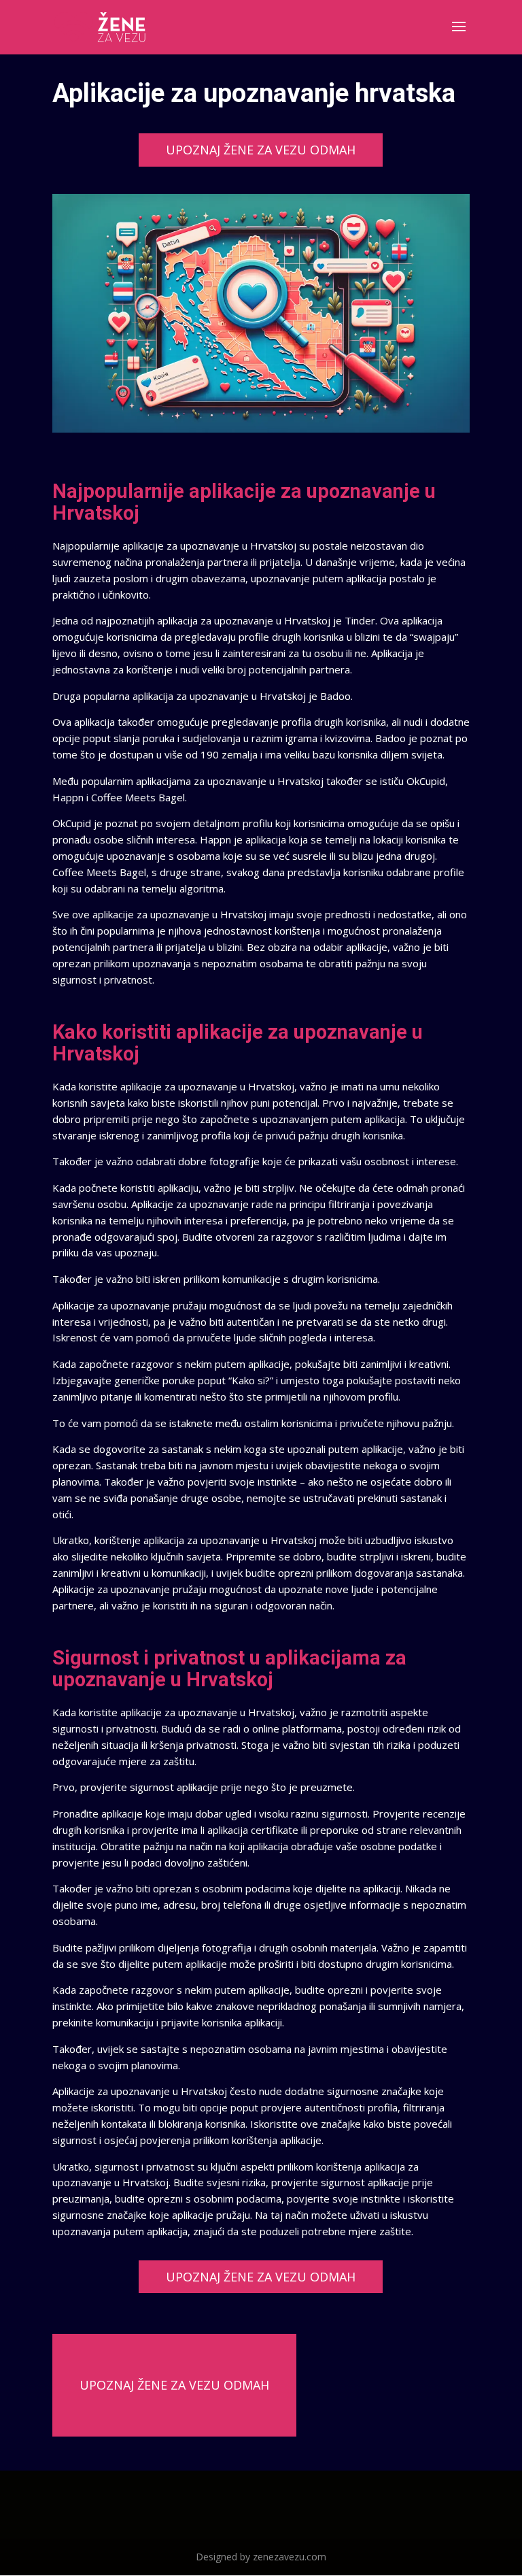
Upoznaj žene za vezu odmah (261, 150)
